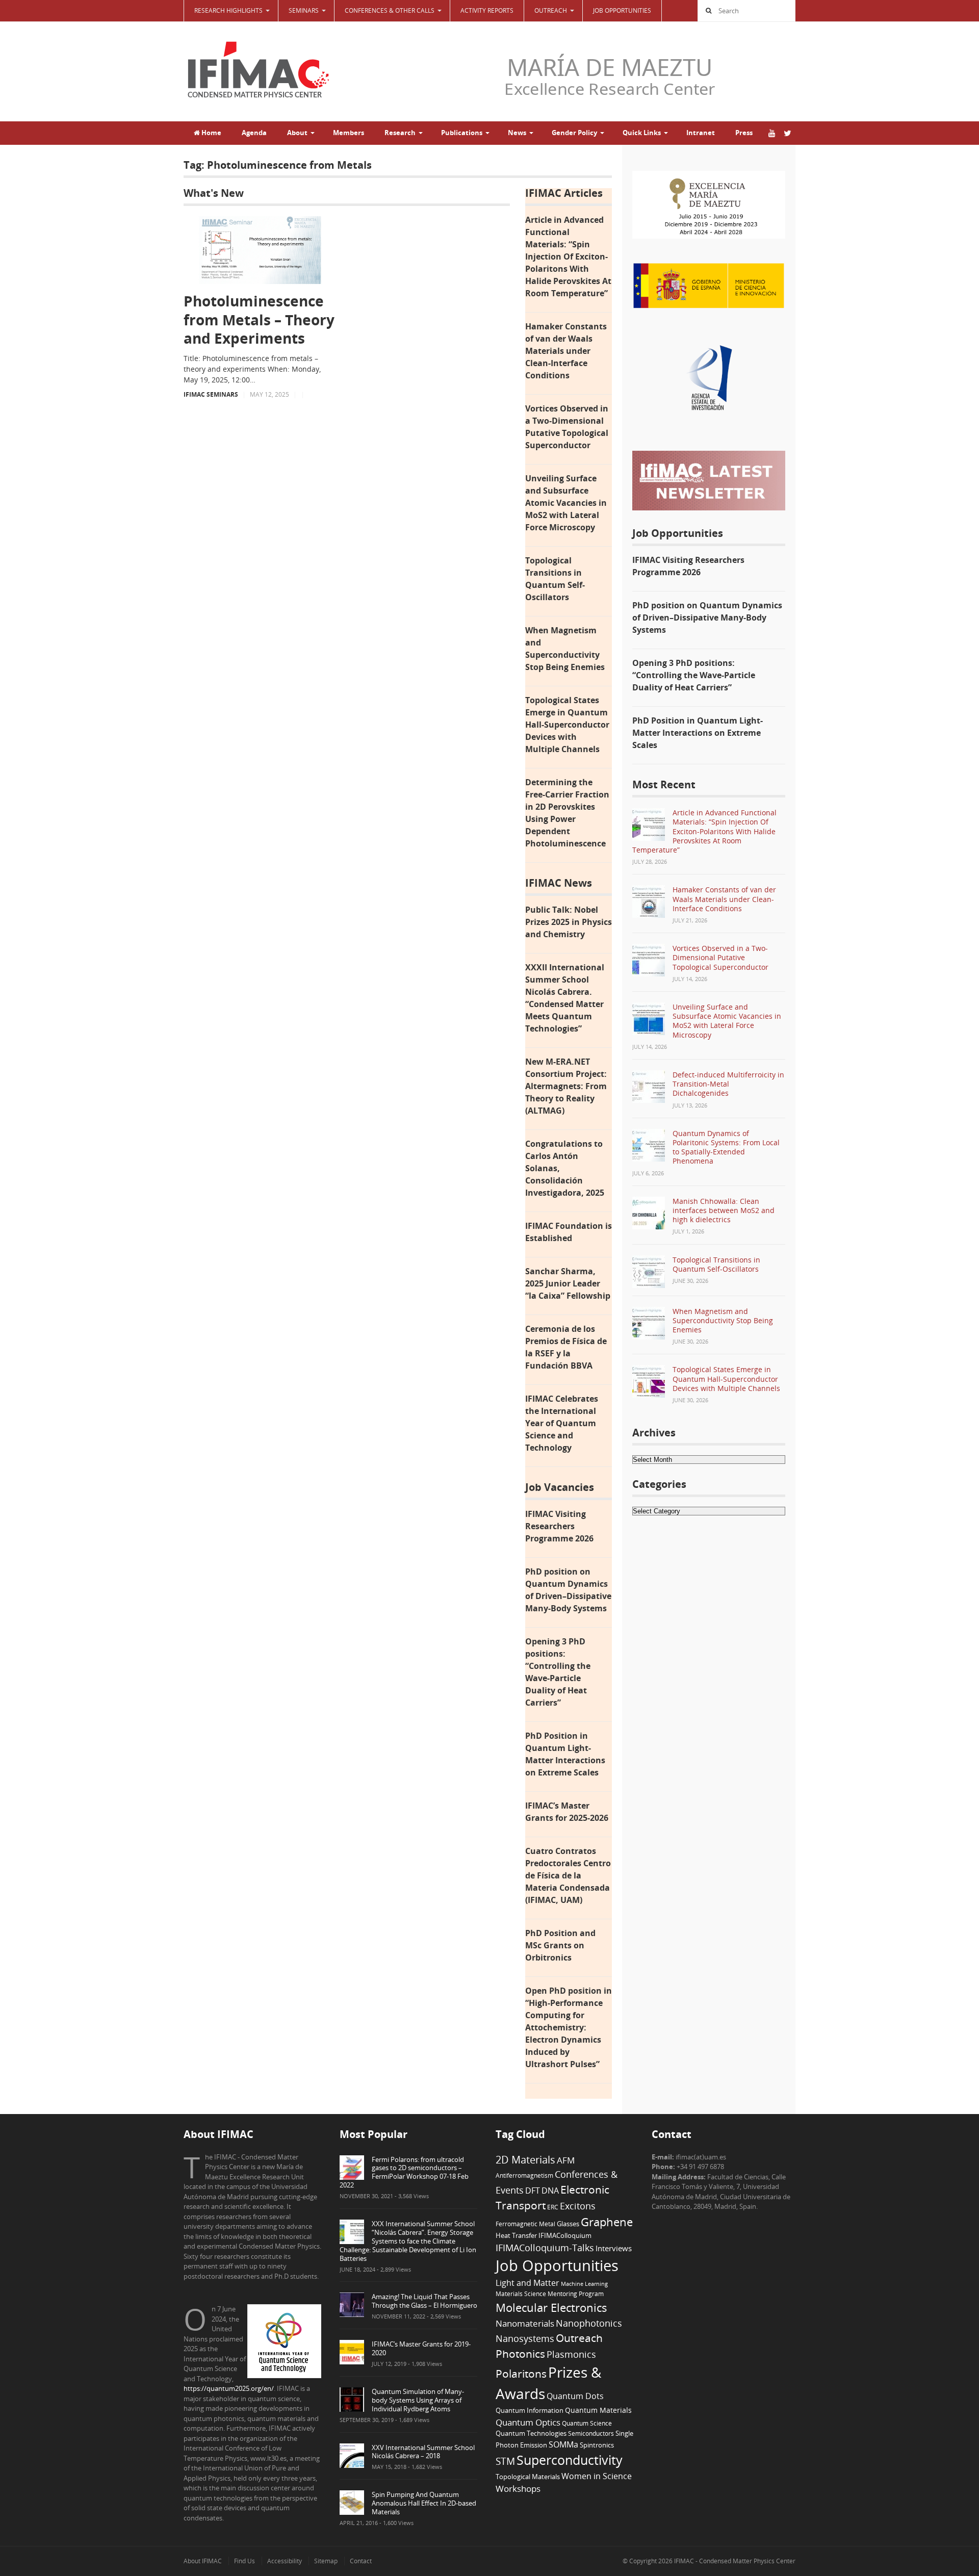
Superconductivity (570, 2460)
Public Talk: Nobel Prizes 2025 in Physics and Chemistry (569, 922)
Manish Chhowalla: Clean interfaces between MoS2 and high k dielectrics (724, 1210)
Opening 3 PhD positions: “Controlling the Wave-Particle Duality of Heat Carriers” (558, 1672)
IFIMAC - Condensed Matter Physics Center (734, 2561)
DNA (550, 2191)
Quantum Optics (528, 2422)
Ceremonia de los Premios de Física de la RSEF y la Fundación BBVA (566, 1347)
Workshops (518, 2489)
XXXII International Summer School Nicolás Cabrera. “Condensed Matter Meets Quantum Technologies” (565, 998)
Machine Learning (584, 2284)
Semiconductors (591, 2433)
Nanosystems (525, 2338)
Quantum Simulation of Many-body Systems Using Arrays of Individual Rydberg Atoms (418, 2400)
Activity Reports (487, 10)
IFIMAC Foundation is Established (569, 1232)
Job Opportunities (622, 10)
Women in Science (597, 2476)
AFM (566, 2160)
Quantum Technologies (531, 2433)
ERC (553, 2207)
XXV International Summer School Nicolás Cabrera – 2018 (423, 2452)
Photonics (520, 2354)
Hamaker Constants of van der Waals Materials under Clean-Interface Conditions (566, 351)
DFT (533, 2191)
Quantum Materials (598, 2410)
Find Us (244, 2561)
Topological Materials (528, 2477)
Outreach (579, 2338)
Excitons (578, 2206)
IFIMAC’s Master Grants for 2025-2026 (567, 1812)
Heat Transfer (516, 2235)
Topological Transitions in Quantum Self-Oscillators (555, 579)
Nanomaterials (525, 2323)
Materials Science (521, 2294)
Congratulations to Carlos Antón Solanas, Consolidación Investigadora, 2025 (565, 1168)
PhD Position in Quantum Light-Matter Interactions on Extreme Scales (565, 1754)
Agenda (254, 133)
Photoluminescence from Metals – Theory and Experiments (259, 319)
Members (349, 133)
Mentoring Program (576, 2294)
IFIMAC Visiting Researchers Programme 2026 (559, 1526)
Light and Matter (527, 2283)
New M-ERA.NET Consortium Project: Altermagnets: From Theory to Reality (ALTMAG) (566, 1086)
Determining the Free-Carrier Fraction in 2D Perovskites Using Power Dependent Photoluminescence (567, 813)
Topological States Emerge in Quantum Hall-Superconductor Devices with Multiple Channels (567, 725)
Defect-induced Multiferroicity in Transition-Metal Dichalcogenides (728, 1084)
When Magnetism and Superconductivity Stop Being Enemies (565, 649)
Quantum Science (587, 2423)
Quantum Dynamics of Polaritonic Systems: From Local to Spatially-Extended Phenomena (726, 1147)
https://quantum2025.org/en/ (229, 2388)
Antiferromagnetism (524, 2175)
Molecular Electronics (551, 2308)
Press (744, 133)
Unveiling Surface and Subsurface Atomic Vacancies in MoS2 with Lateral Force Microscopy (566, 503)
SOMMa (563, 2444)
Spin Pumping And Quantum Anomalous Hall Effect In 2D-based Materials (424, 2503)
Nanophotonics (589, 2323)
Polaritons (521, 2373)
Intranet (701, 133)
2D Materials (525, 2160)
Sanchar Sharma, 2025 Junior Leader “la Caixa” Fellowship (568, 1283)
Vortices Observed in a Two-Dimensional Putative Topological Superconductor (567, 427)
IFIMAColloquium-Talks (545, 2248)
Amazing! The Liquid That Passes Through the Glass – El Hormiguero (424, 2301)
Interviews (614, 2248)
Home (211, 133)
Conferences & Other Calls (390, 10)
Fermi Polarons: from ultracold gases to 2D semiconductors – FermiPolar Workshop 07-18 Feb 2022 (404, 2172)
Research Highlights (228, 10)
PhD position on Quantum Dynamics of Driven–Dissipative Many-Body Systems (568, 1590)
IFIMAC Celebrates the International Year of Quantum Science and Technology (562, 1423)
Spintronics (597, 2445)
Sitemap (326, 2561)
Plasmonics (571, 2354)
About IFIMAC (203, 2561)
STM (505, 2461)
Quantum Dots (575, 2396)
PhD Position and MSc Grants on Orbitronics (560, 1945)
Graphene (607, 2222)
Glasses (568, 2224)
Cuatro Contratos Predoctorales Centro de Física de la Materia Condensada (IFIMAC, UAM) (568, 1875)
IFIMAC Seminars (211, 394)
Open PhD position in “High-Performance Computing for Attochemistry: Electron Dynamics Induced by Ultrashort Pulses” (569, 2027)
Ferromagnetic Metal (525, 2224)
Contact (361, 2561)
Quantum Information (530, 2410)
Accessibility (285, 2561)
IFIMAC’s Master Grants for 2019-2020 (421, 2348)
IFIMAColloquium (565, 2236)
